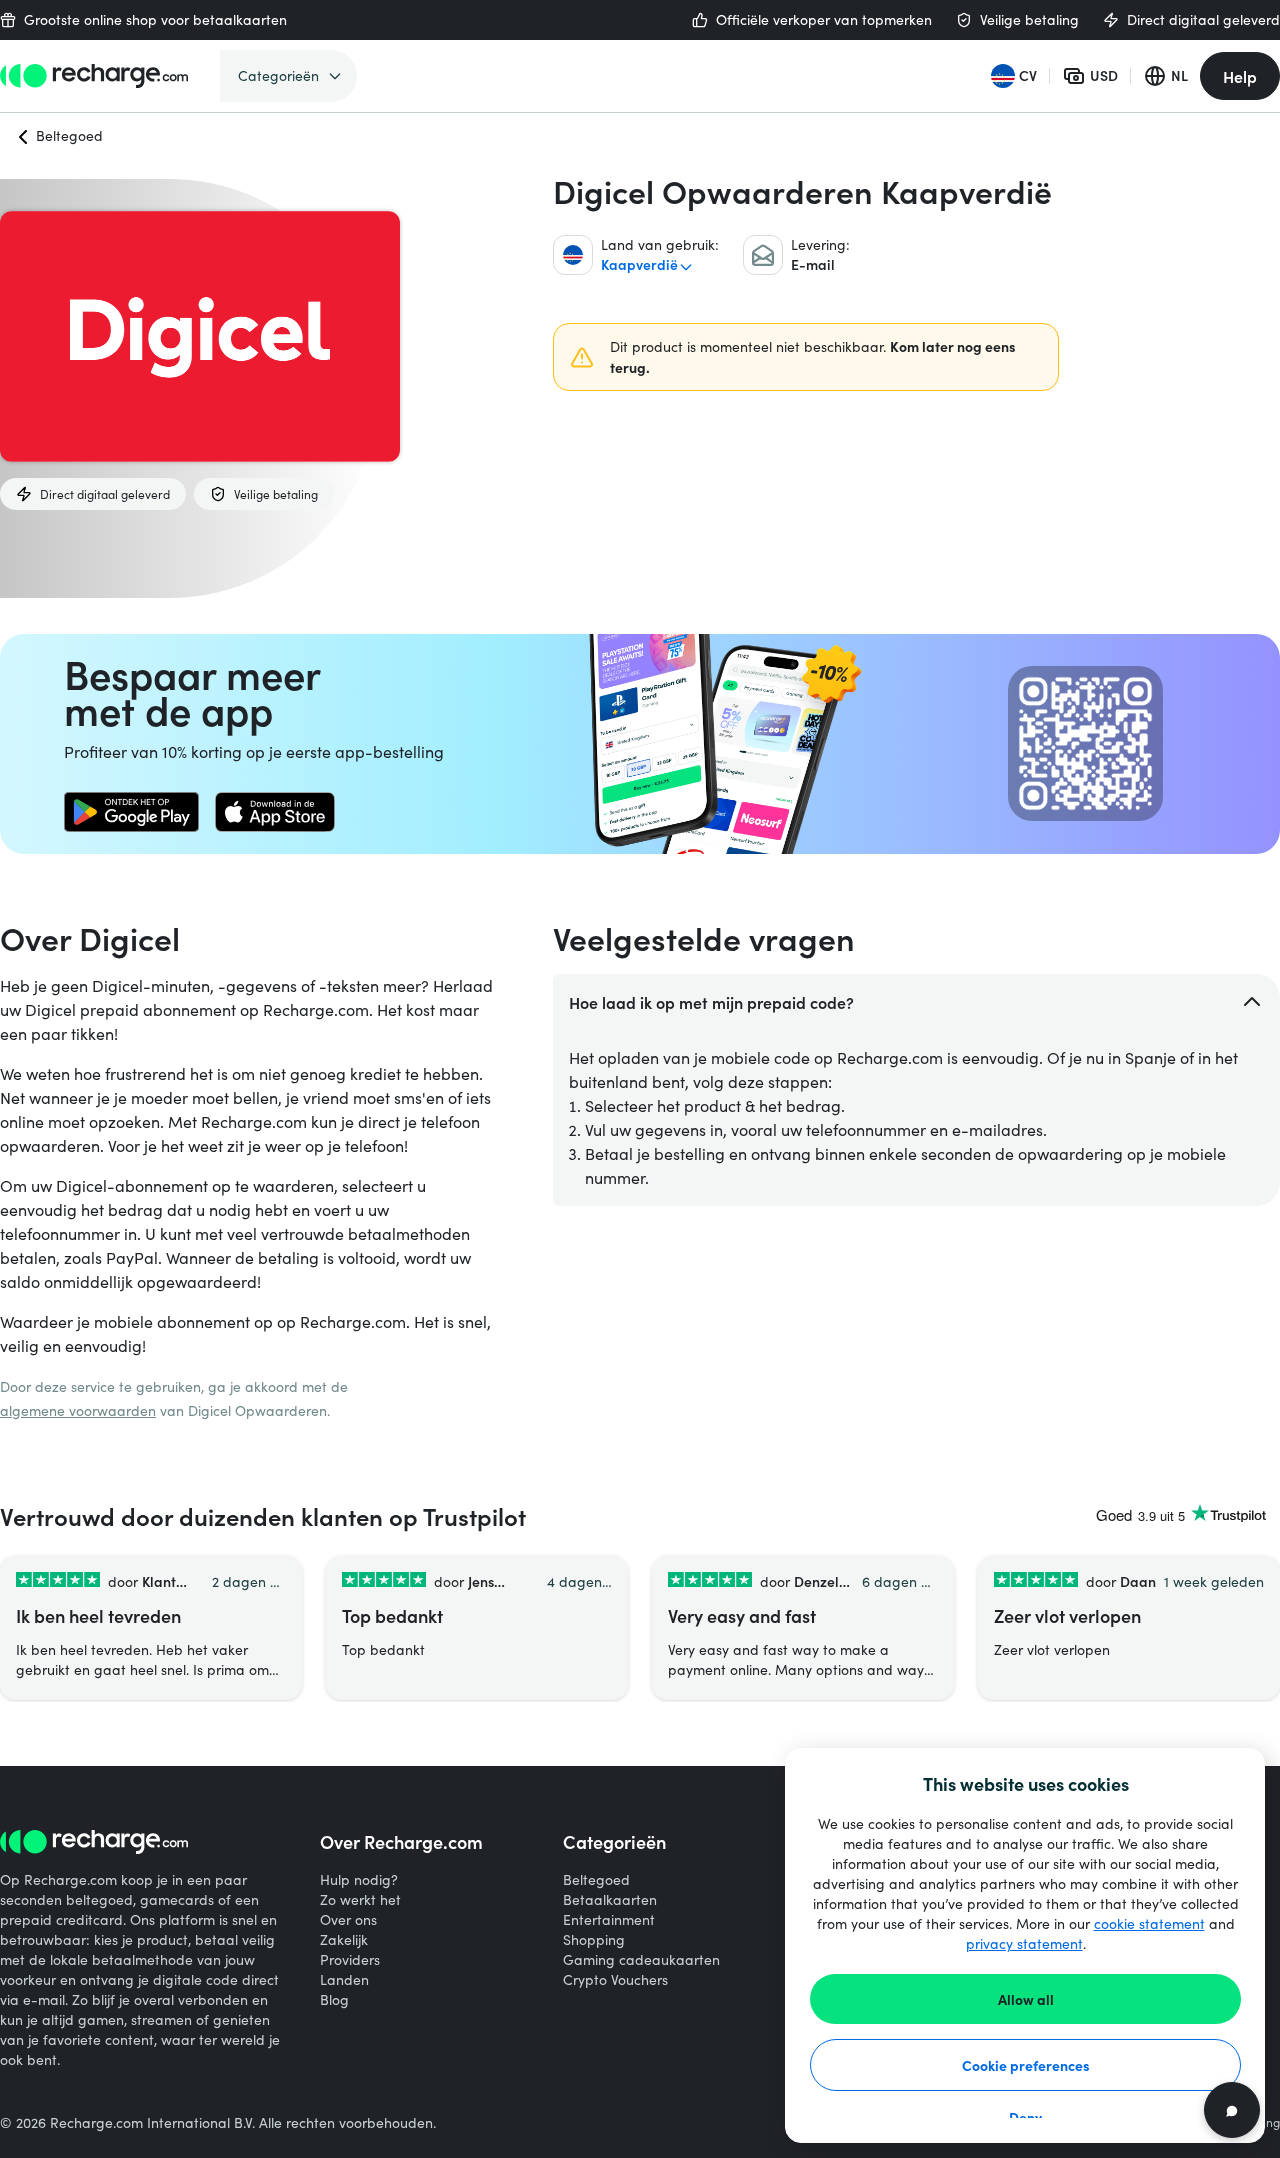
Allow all (1026, 1999)
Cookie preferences (1026, 2065)
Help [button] (1240, 76)
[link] (131, 812)
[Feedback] (1232, 2110)
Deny (1025, 2117)
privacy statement (1024, 1943)
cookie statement (1149, 1923)
